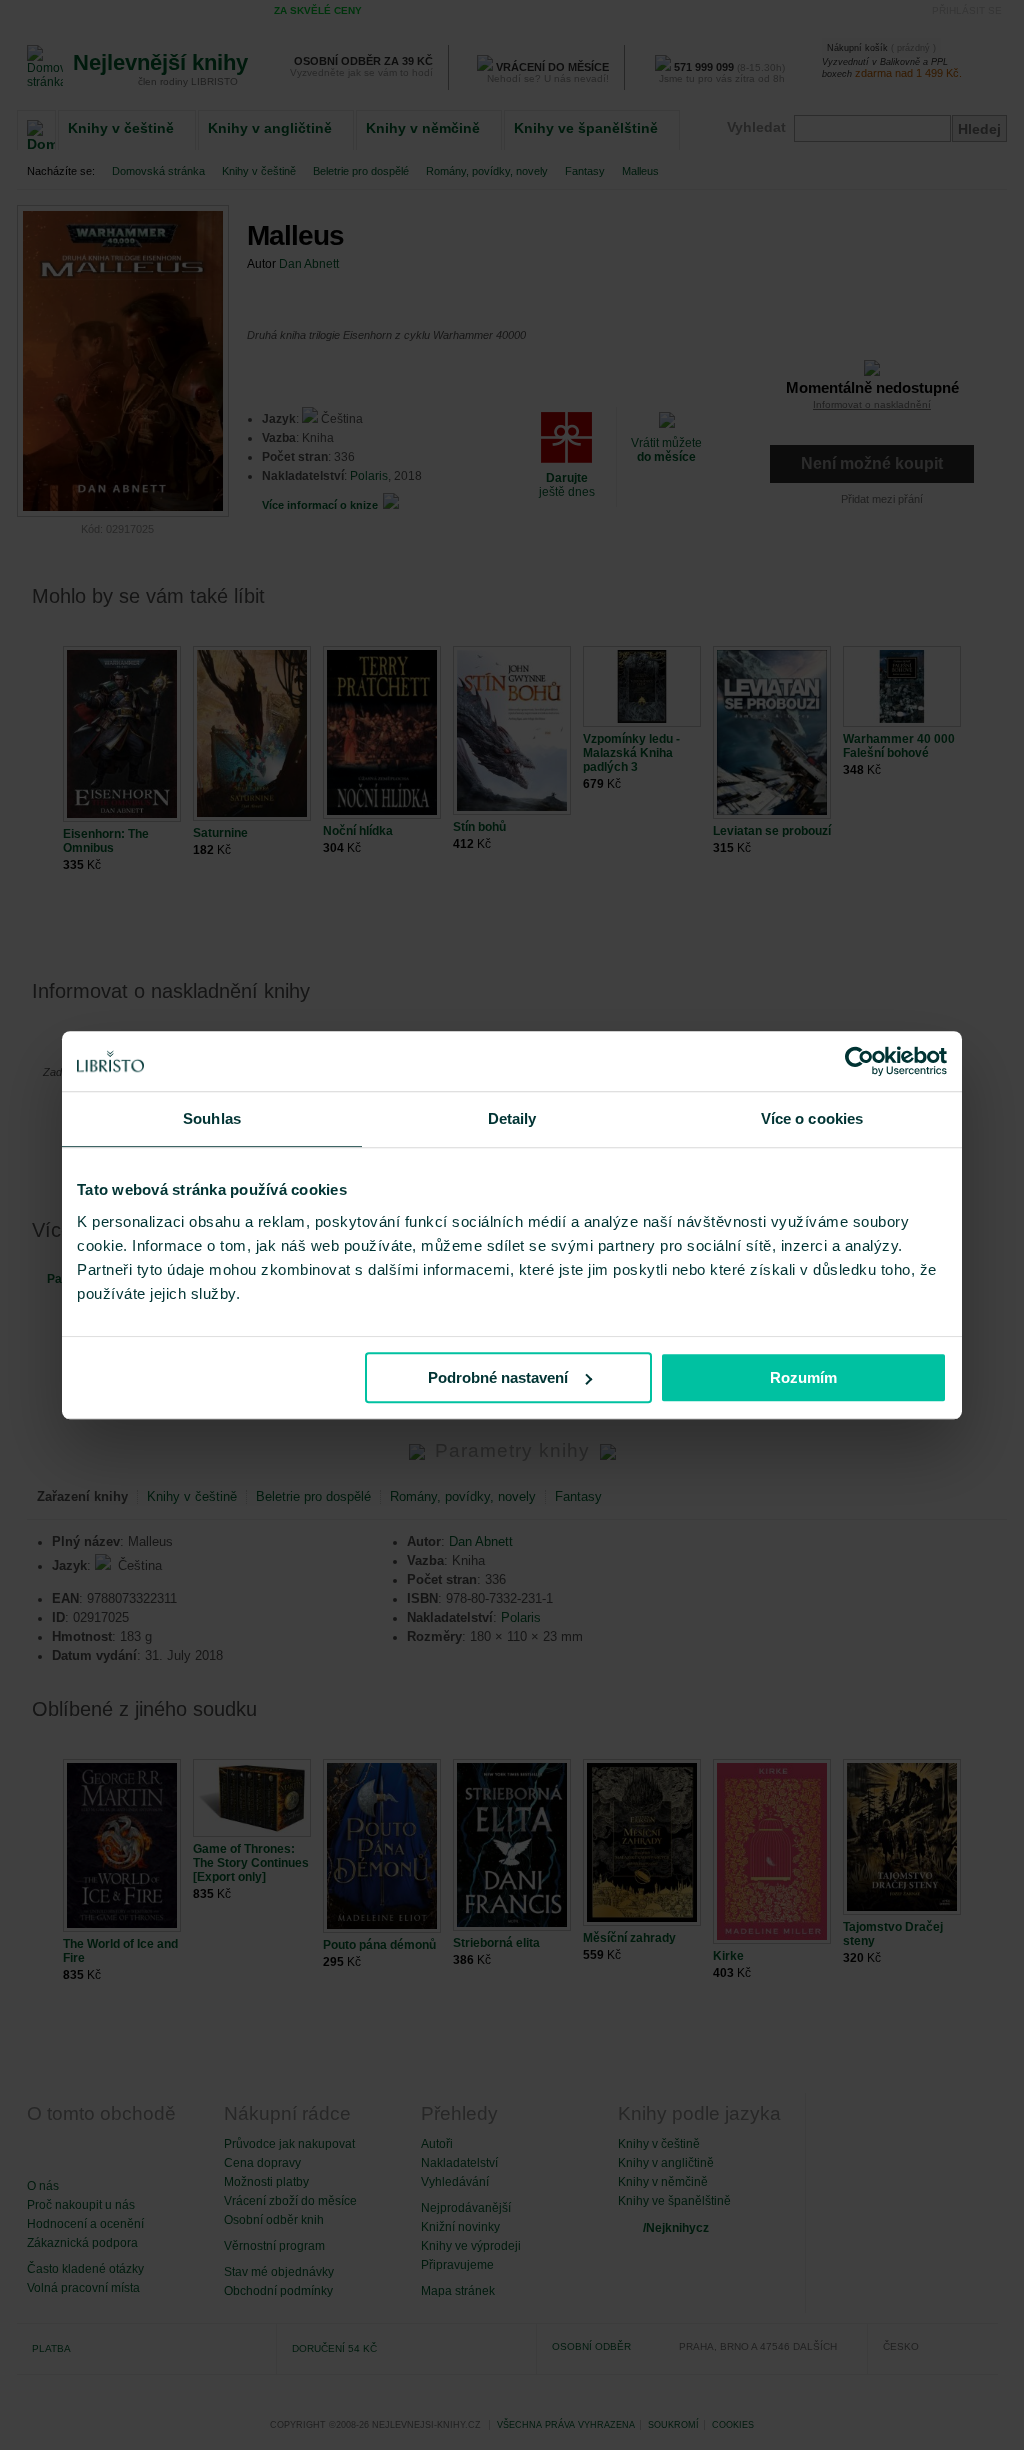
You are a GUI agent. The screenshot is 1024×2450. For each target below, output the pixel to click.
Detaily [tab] (512, 1118)
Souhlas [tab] (212, 1118)
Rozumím (803, 1377)
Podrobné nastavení (498, 1377)
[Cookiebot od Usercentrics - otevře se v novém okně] (859, 1061)
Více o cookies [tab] (812, 1118)
